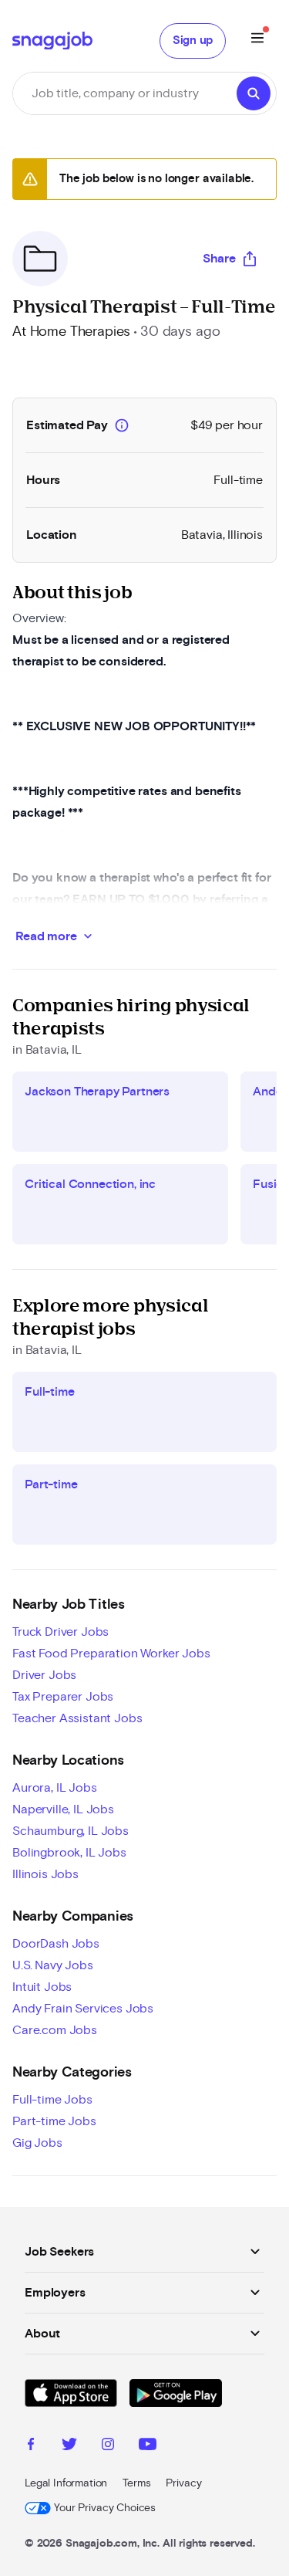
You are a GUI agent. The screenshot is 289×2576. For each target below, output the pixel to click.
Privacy (183, 2483)
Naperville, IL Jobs (63, 1809)
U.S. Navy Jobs (53, 1965)
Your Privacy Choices (105, 2508)
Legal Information (66, 2483)
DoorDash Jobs (56, 1944)
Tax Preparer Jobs (63, 1697)
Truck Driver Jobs (60, 1632)
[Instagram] (108, 2446)
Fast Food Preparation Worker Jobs (111, 1654)
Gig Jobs (37, 2143)
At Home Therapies (71, 332)
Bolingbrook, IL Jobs (69, 1853)
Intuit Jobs (42, 1987)
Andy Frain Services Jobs (83, 2009)
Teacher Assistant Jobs (77, 1718)
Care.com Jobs (55, 2030)
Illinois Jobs (45, 1874)
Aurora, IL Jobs (55, 1788)
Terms (136, 2483)
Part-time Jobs (54, 2121)
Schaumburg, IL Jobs (71, 1831)
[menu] (257, 41)
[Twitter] (69, 2446)
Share (219, 259)
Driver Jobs (44, 1675)
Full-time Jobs (52, 2100)
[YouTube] (148, 2446)
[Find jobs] (254, 93)
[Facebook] (31, 2446)
